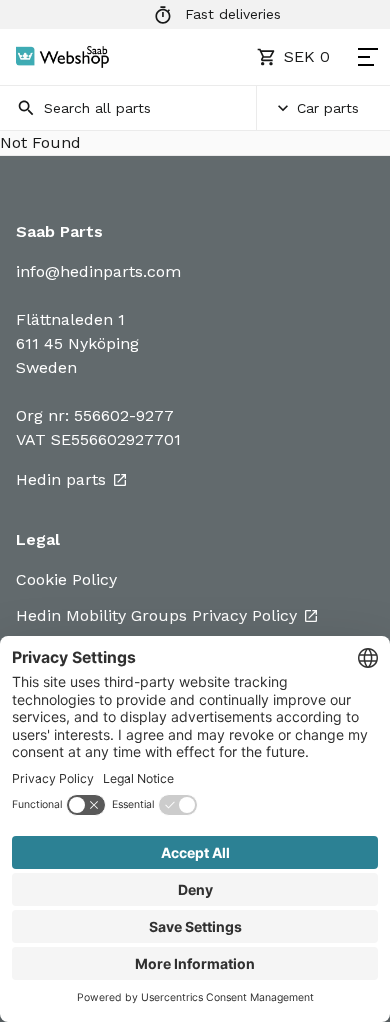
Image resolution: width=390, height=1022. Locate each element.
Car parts (328, 108)
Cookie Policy (66, 579)
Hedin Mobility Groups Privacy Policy (156, 615)
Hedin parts (61, 479)
